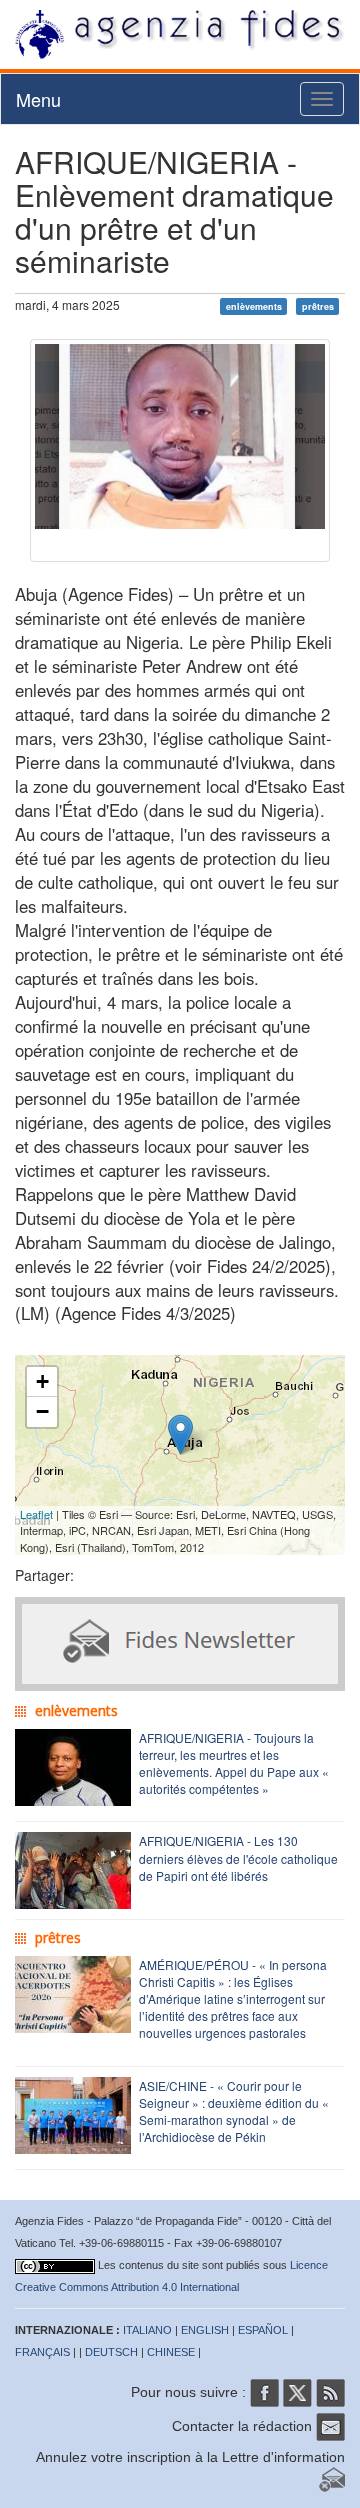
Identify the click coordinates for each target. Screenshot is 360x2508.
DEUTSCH (111, 2352)
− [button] (42, 1411)
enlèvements (254, 306)
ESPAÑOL (263, 2330)
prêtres (318, 306)
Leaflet (36, 1514)
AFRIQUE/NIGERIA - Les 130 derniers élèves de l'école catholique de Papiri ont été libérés (238, 1857)
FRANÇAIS (42, 2352)
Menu (38, 99)
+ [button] (42, 1381)
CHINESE (171, 2352)
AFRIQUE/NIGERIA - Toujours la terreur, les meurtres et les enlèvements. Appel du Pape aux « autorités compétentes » (234, 1763)
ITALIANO (147, 2330)
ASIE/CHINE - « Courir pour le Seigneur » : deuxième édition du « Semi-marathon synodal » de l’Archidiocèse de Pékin (234, 2111)
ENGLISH (205, 2330)
